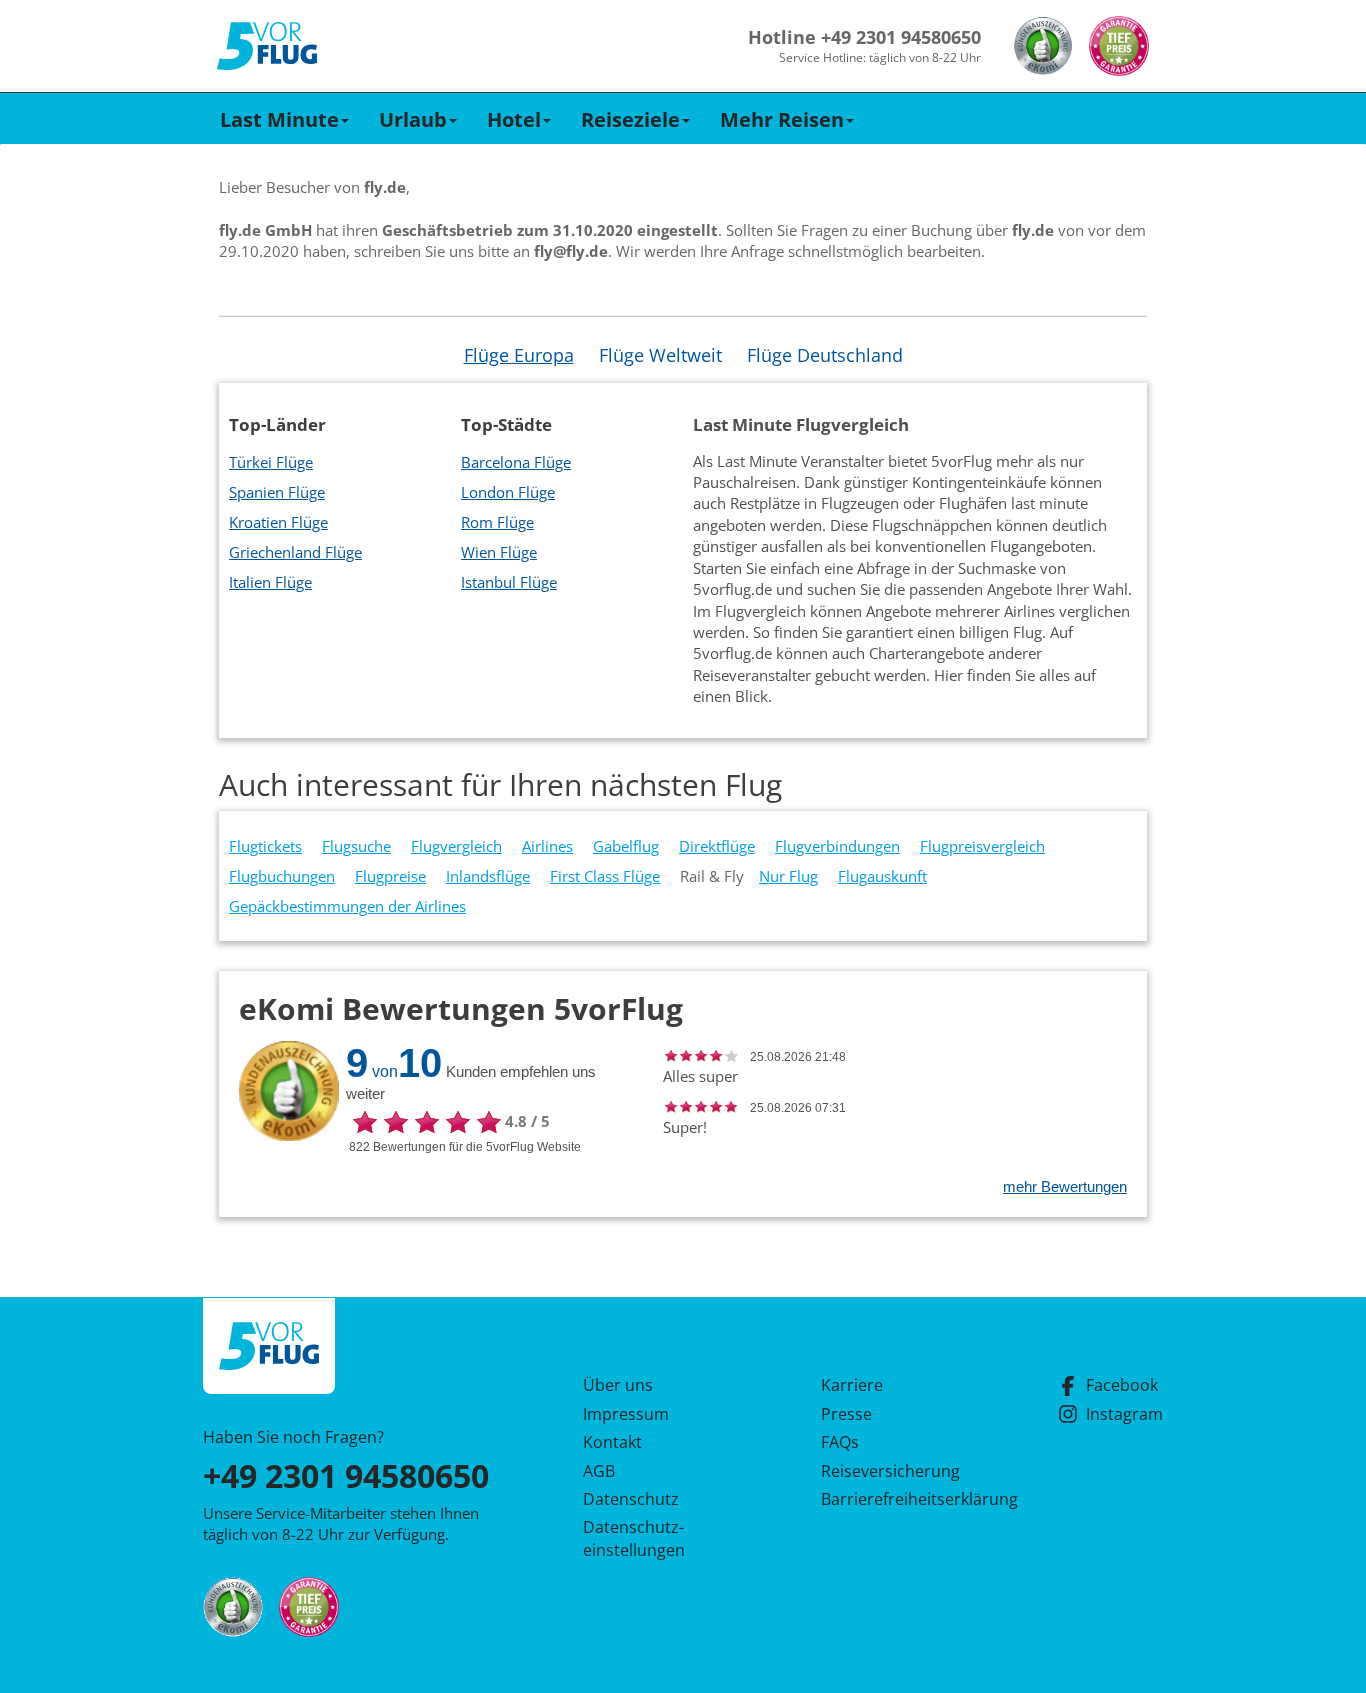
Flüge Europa (519, 355)
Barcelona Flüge (516, 462)
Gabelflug (626, 846)
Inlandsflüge (488, 876)
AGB (599, 1471)
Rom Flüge (497, 522)
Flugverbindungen (837, 846)
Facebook (1122, 1385)
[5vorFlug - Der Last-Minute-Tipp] (267, 46)
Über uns (618, 1385)
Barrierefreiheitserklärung (896, 1499)
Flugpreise (390, 876)
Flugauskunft (882, 876)
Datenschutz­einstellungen (634, 1538)
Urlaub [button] (413, 119)
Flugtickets (265, 846)
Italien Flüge (270, 582)
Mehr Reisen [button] (782, 119)
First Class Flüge (605, 876)
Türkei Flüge (271, 462)
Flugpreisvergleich (982, 846)
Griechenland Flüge (295, 552)
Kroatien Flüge (278, 522)
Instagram (1124, 1414)
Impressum (626, 1414)
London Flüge (508, 492)
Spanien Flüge (277, 492)
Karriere (852, 1385)
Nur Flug (788, 876)
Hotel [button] (514, 119)
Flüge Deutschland (825, 355)
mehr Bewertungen (1065, 1186)
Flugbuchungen (282, 876)
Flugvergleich (456, 846)
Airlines (547, 846)
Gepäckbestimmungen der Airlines (347, 906)
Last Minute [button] (279, 119)
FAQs (840, 1442)
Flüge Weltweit (660, 355)
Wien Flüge (499, 552)
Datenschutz (631, 1499)
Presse (846, 1414)
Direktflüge (717, 846)
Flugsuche (356, 846)
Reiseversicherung (890, 1471)
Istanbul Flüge (509, 582)
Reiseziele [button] (630, 119)
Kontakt (612, 1442)
